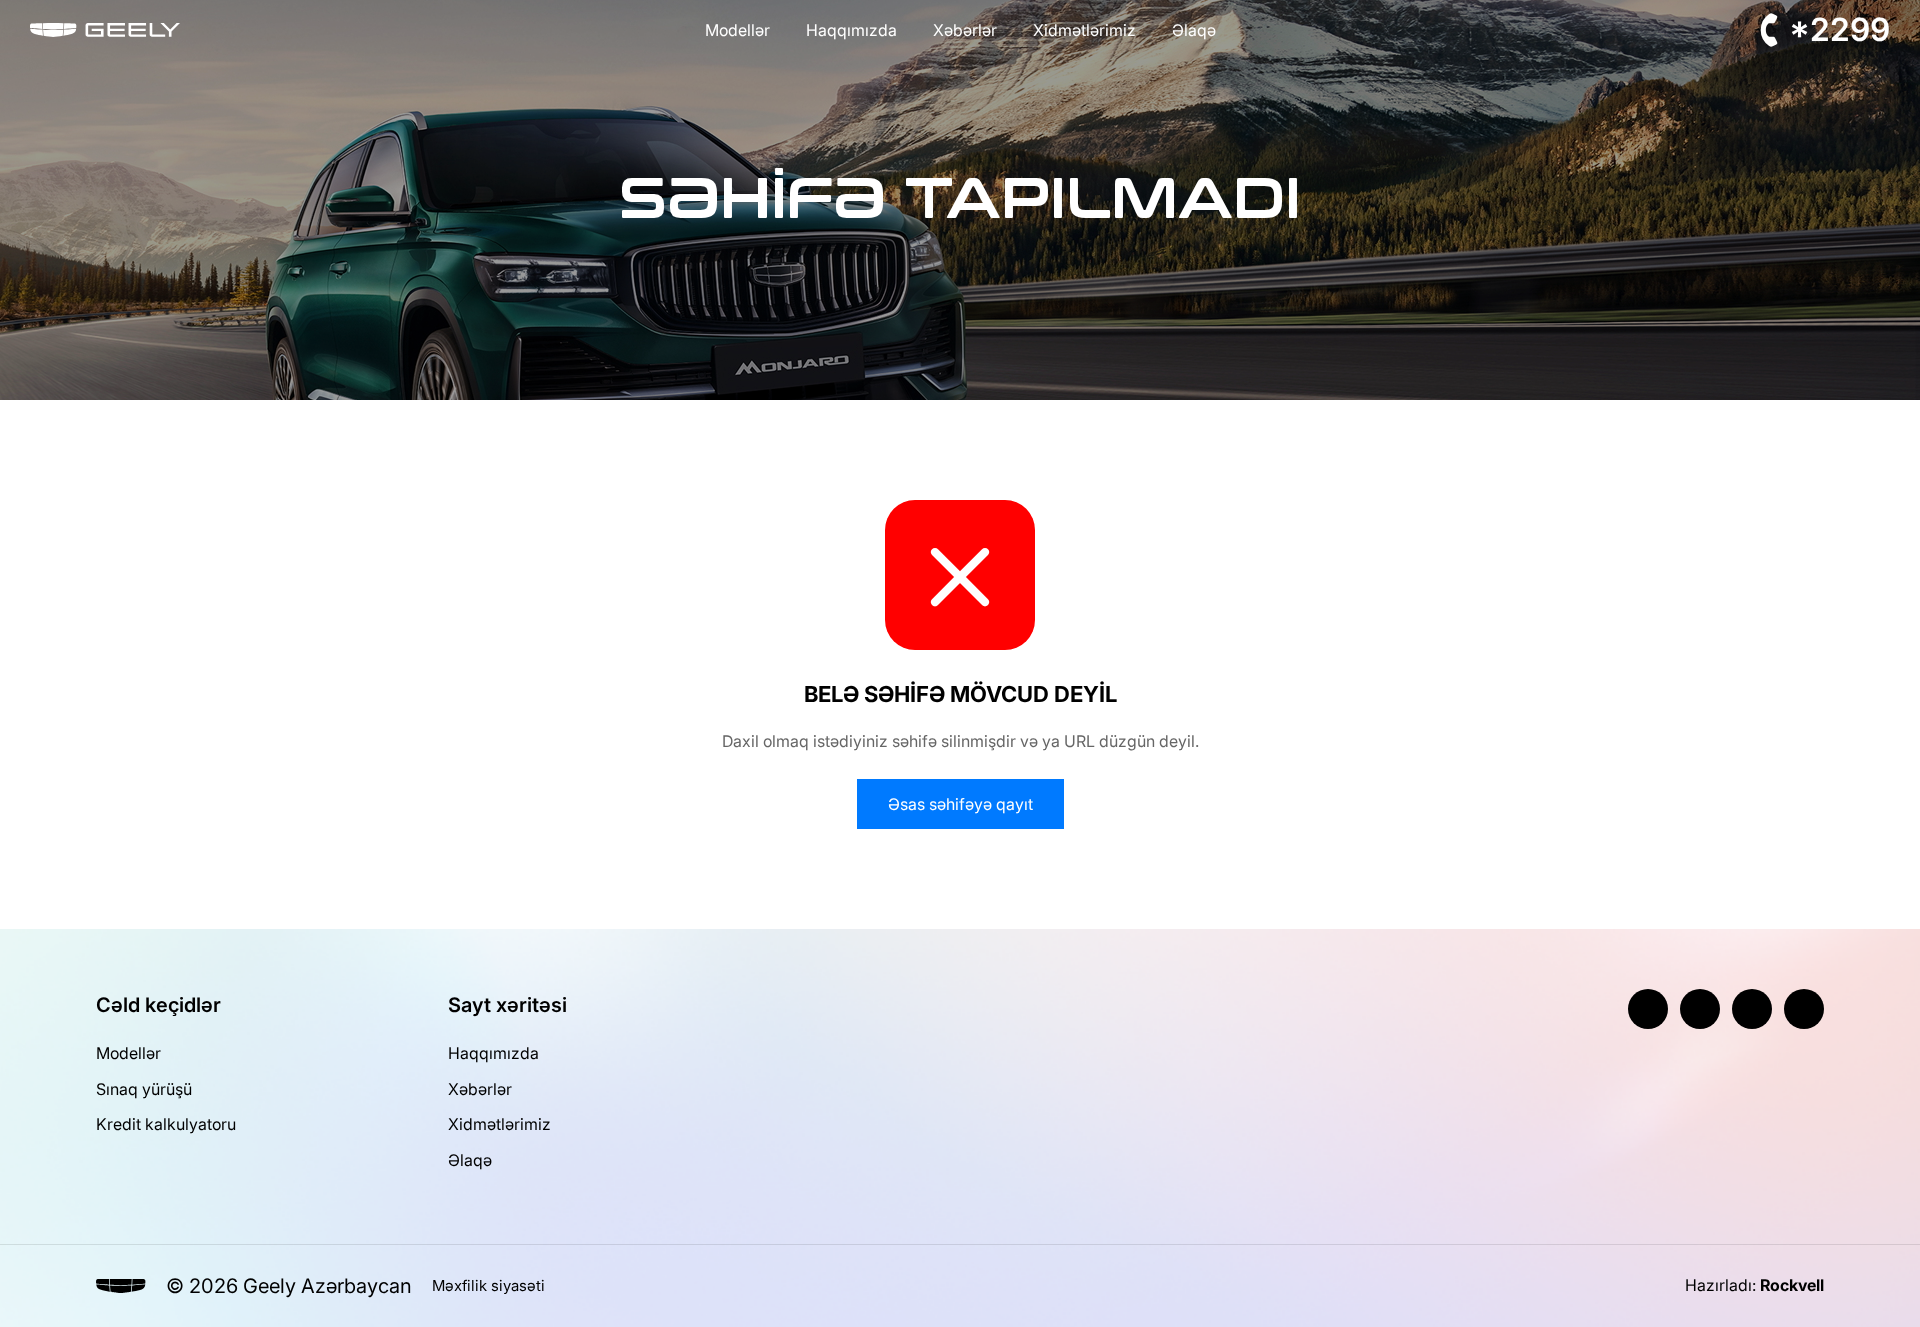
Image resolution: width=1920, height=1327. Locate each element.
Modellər (737, 30)
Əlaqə (1194, 30)
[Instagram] (1700, 1009)
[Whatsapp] (1752, 1009)
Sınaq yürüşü (144, 1089)
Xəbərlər (965, 30)
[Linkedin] (1804, 1009)
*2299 (1839, 29)
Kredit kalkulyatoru (166, 1124)
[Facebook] (1648, 1009)
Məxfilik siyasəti (488, 1285)
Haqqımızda (851, 30)
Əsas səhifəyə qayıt (960, 804)
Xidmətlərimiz (1084, 30)
